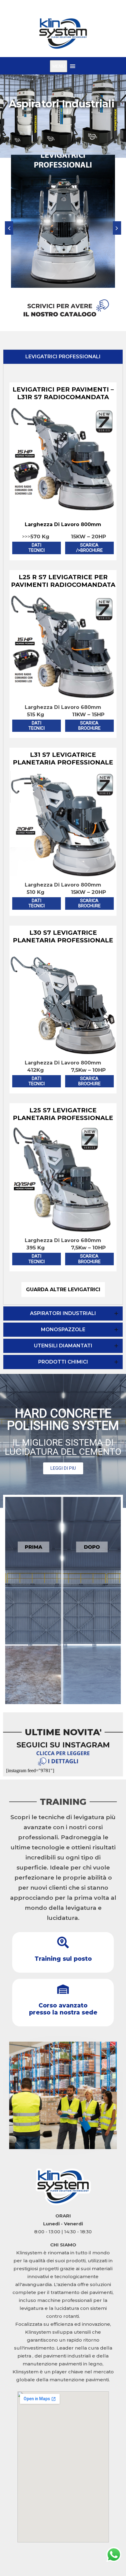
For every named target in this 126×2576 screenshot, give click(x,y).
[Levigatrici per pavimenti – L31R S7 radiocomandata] (63, 507)
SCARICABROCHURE (89, 726)
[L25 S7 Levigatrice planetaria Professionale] (63, 1228)
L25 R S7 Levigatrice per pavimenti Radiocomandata (63, 581)
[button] (117, 228)
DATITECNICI (37, 726)
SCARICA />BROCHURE (89, 548)
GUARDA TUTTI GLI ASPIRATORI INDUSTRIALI (68, 116)
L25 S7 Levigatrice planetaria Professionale (63, 1114)
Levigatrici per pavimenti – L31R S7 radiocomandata (63, 393)
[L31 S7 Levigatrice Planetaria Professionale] (63, 872)
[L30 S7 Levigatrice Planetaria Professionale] (63, 1050)
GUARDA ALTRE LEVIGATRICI (63, 1290)
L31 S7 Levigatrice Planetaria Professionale (63, 759)
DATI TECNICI (37, 548)
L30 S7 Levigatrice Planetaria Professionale (63, 936)
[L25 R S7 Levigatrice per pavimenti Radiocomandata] (63, 695)
